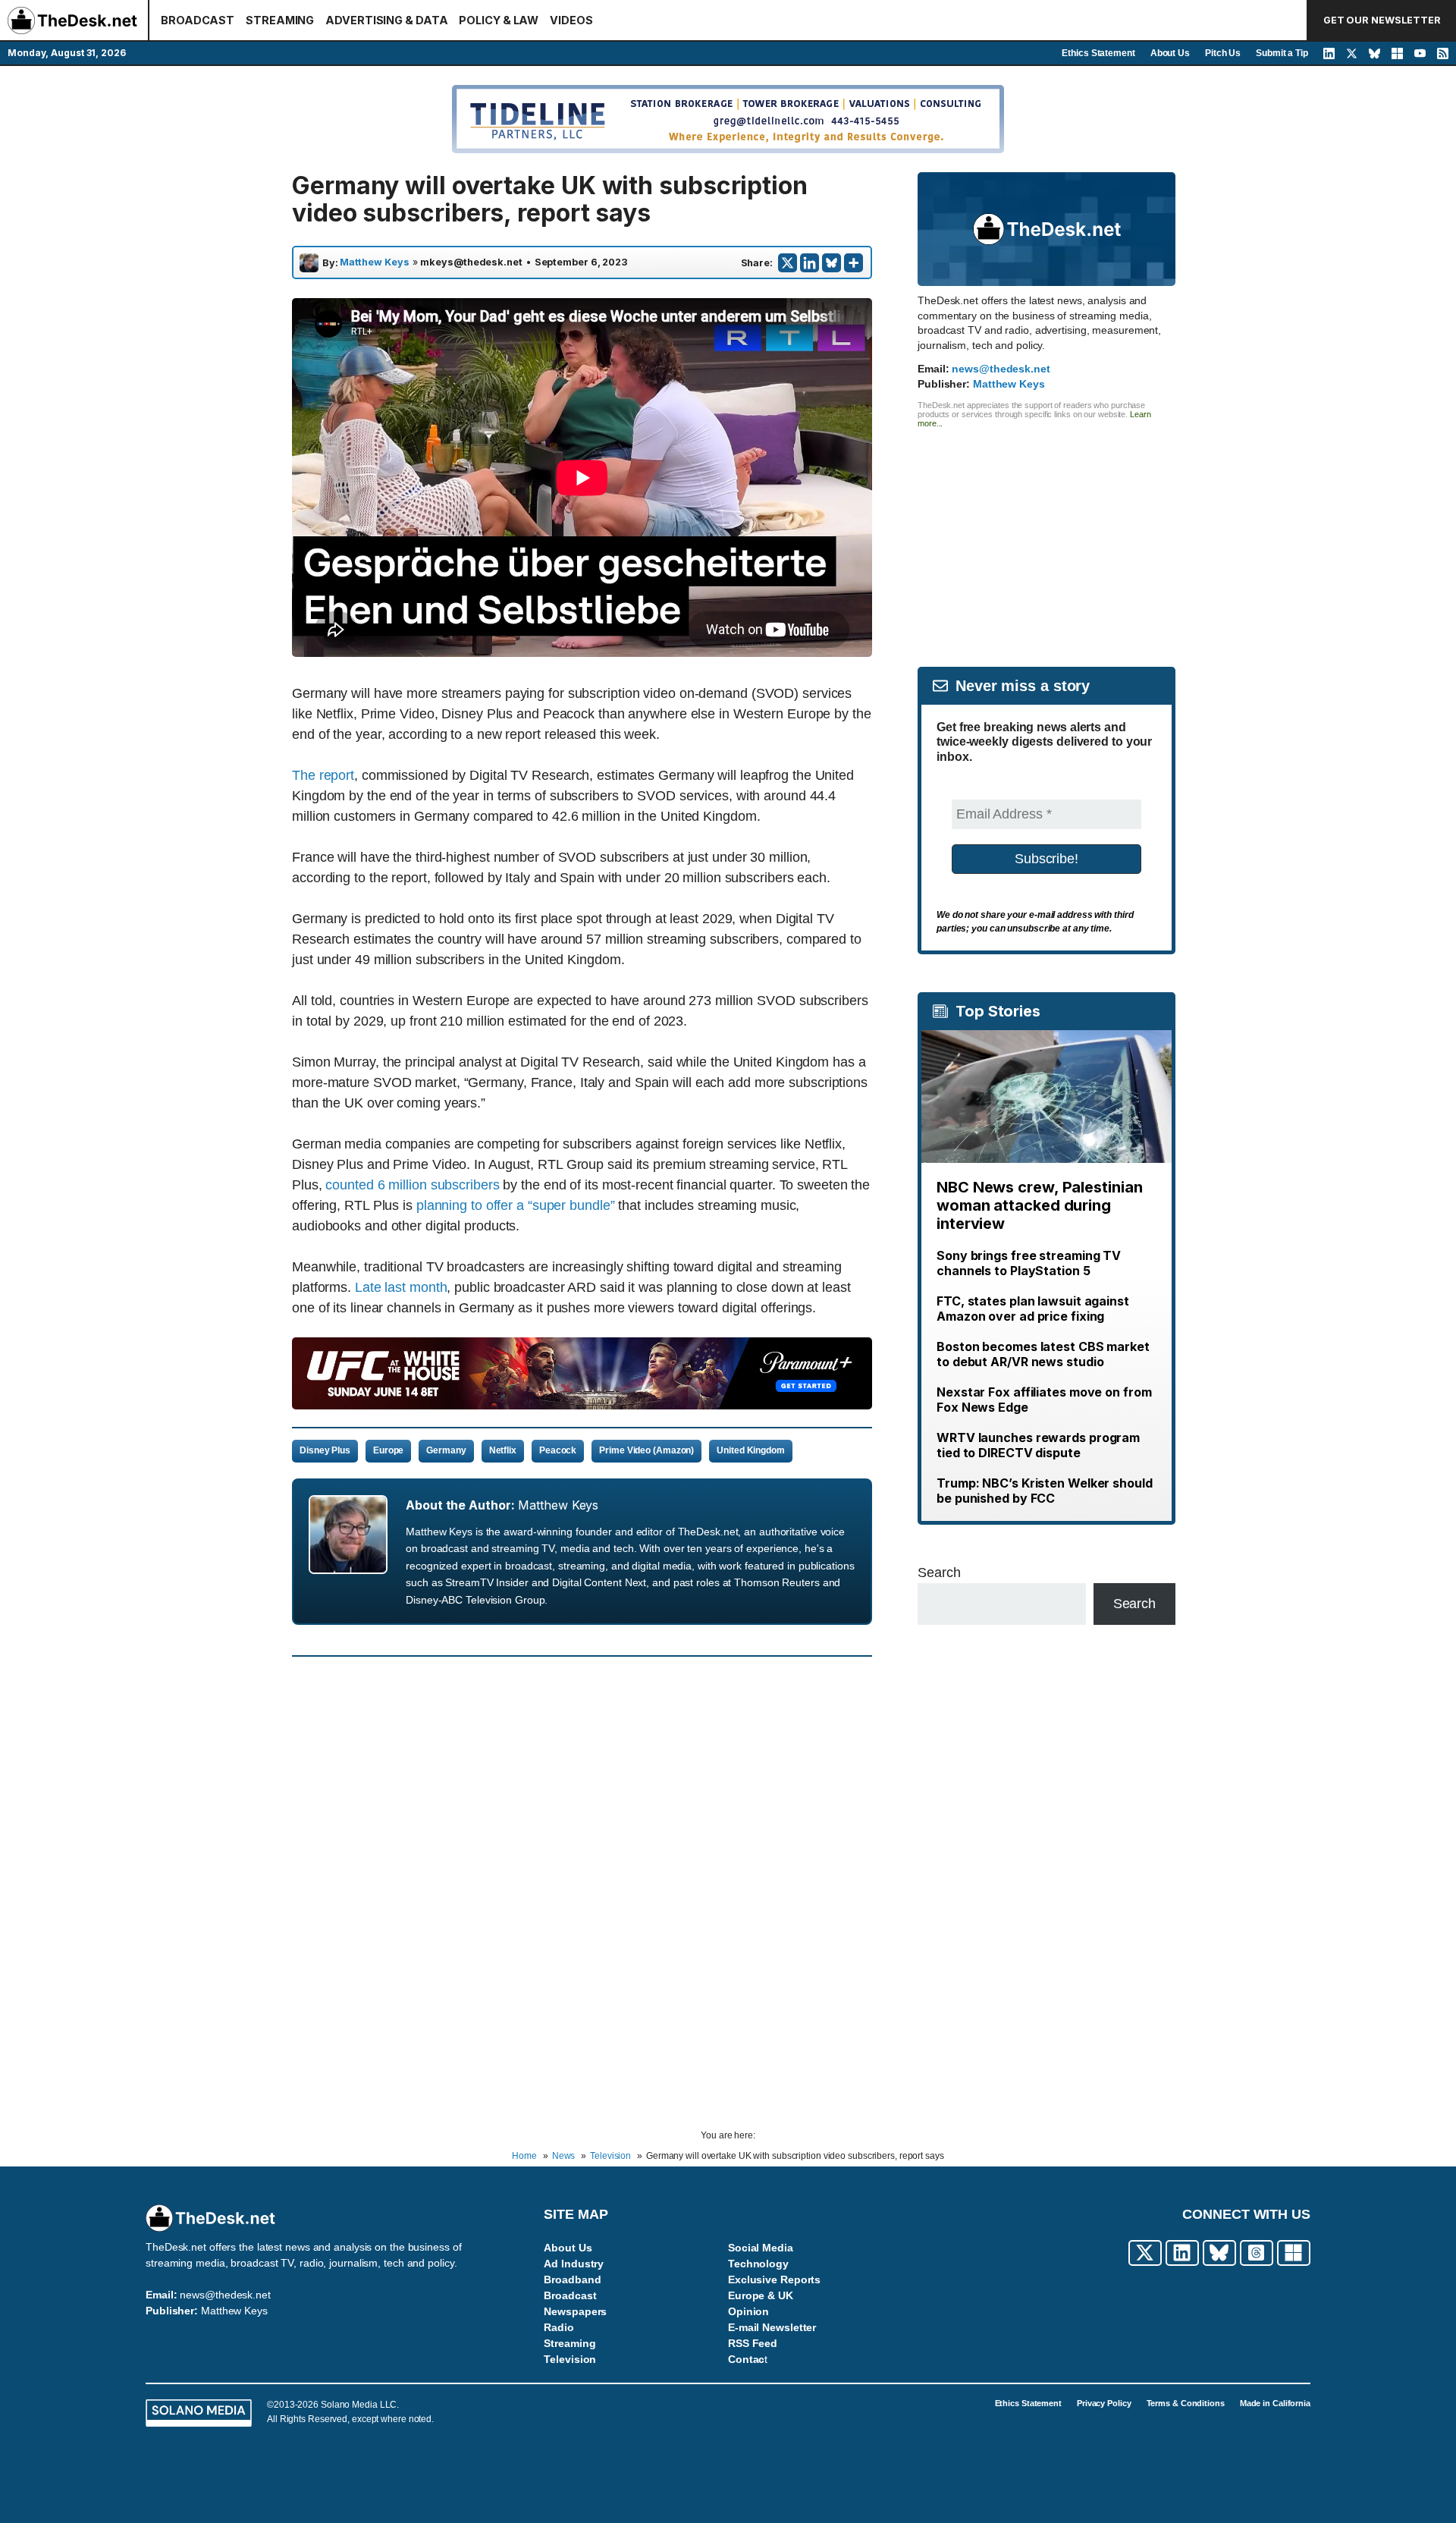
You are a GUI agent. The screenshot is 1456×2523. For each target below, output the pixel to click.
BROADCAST (198, 20)
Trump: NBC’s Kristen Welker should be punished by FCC (1045, 1491)
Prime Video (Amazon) (646, 1450)
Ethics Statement (1098, 53)
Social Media (761, 2248)
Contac (746, 2359)
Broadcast (570, 2295)
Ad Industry (574, 2264)
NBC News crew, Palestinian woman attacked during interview (1039, 1205)
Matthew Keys (375, 262)
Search (939, 1573)
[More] (854, 263)
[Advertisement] (1046, 534)
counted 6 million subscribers (412, 1185)
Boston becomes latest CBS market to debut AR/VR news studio (1043, 1354)
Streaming (570, 2343)
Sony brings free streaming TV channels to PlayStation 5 (1029, 1263)
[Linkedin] (810, 263)
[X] (788, 263)
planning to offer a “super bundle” (516, 1205)
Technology (758, 2264)
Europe (388, 1450)
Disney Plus (325, 1450)
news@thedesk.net (1001, 369)
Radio (559, 2327)
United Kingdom (751, 1450)
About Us (1170, 53)
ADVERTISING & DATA (386, 20)
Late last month (401, 1287)
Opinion (748, 2311)
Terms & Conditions (1186, 2403)
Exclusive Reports (774, 2279)
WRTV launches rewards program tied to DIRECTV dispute (1038, 1445)
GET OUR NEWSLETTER (1382, 20)
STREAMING (280, 20)
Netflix (503, 1450)
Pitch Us (1223, 53)
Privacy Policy (1104, 2403)
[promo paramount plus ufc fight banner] (582, 1405)
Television (570, 2359)
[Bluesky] (832, 263)
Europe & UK (761, 2295)
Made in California (1275, 2403)
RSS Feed (753, 2343)
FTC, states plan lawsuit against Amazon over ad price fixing (1033, 1309)
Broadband (572, 2279)
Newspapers (575, 2311)
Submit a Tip (1282, 53)
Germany (446, 1450)
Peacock (558, 1450)
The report (323, 775)
